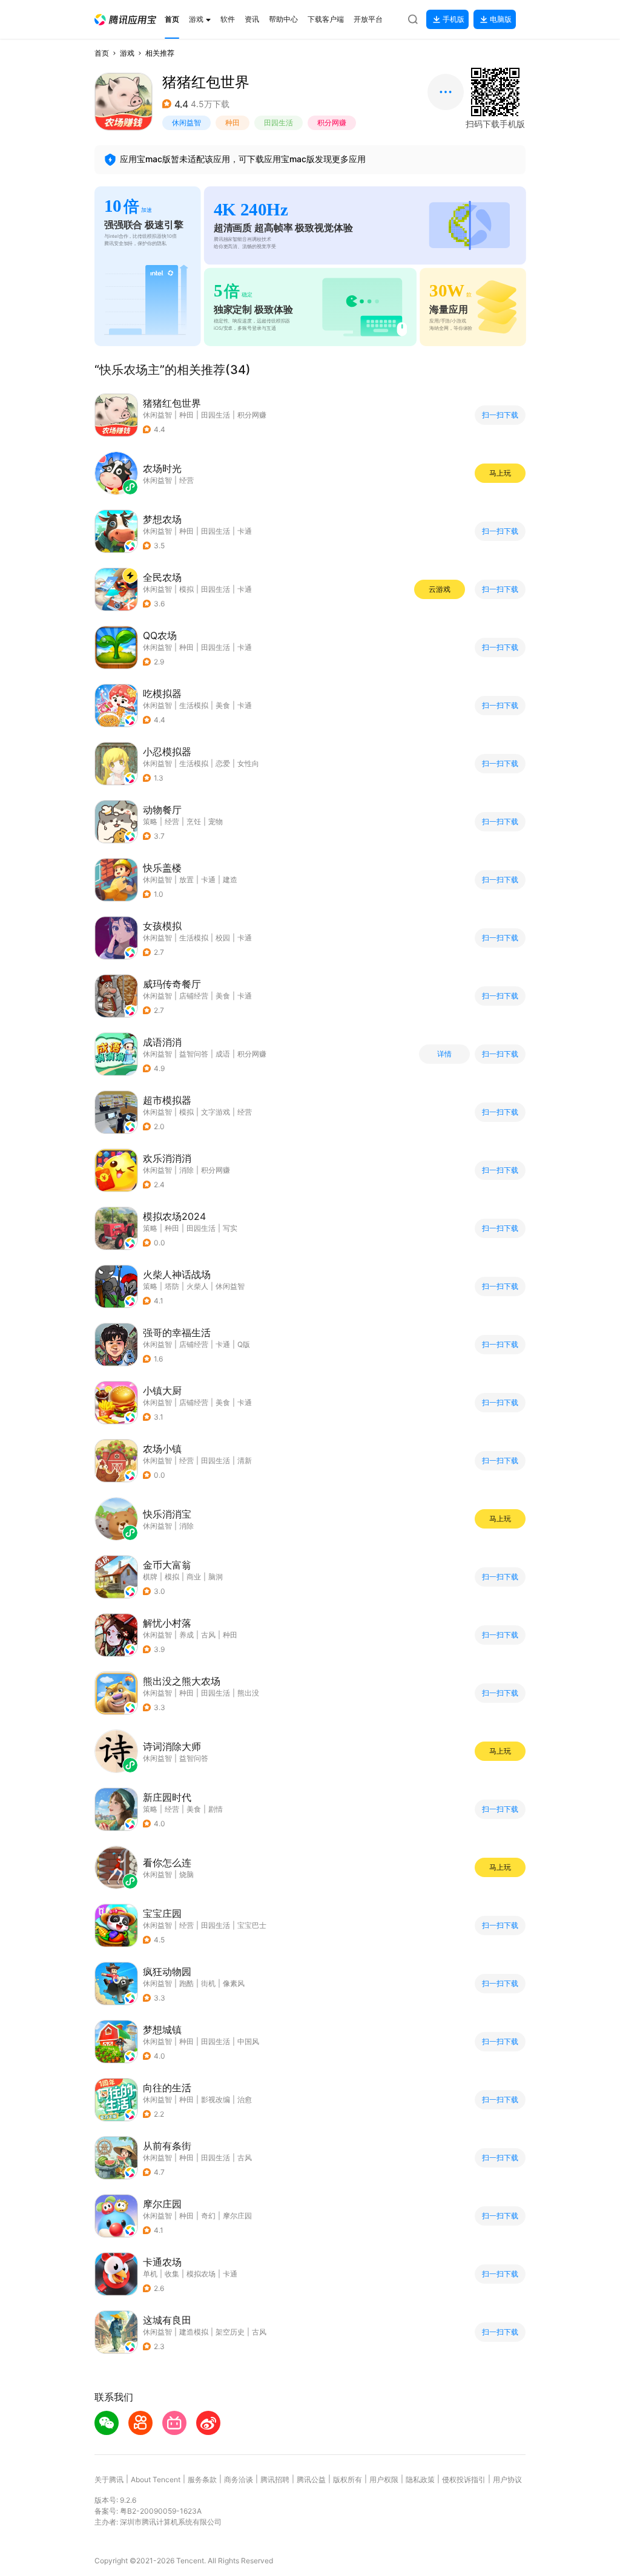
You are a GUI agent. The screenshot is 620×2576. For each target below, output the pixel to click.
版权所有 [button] (348, 2479)
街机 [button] (208, 1983)
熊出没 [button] (248, 1693)
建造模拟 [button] (194, 2332)
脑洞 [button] (216, 1577)
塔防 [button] (172, 1286)
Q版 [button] (244, 1344)
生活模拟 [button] (194, 705)
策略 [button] (150, 821)
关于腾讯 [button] (109, 2479)
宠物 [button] (216, 821)
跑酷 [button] (186, 1983)
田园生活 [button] (279, 123)
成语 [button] (223, 1054)
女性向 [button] (248, 763)
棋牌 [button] (150, 1577)
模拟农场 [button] (201, 2274)
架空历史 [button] (230, 2332)
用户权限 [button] (384, 2479)
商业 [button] (194, 1577)
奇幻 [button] (208, 2216)
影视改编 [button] (216, 2099)
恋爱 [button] (223, 763)
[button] (125, 20)
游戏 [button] (127, 53)
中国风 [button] (248, 2041)
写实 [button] (230, 1228)
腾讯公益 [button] (311, 2479)
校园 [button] (223, 938)
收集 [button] (172, 2274)
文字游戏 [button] (216, 1112)
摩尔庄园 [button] (237, 2216)
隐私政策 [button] (420, 2479)
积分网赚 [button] (332, 123)
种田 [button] (232, 123)
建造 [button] (230, 880)
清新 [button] (245, 1460)
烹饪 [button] (194, 821)
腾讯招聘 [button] (275, 2479)
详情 (444, 1054)
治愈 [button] (245, 2099)
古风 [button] (208, 1635)
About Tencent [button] (156, 2479)
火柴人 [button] (197, 1286)
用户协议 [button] (507, 2479)
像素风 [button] (234, 1983)
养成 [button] (186, 1635)
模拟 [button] (186, 589)
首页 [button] (102, 53)
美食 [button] (223, 705)
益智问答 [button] (194, 1054)
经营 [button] (172, 821)
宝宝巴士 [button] (252, 1925)
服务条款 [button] (202, 2479)
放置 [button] (186, 880)
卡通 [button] (245, 531)
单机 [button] (150, 2274)
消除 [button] (186, 1170)
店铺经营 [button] (194, 996)
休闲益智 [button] (186, 123)
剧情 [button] (216, 1809)
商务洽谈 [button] (239, 2479)
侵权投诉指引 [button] (464, 2479)
